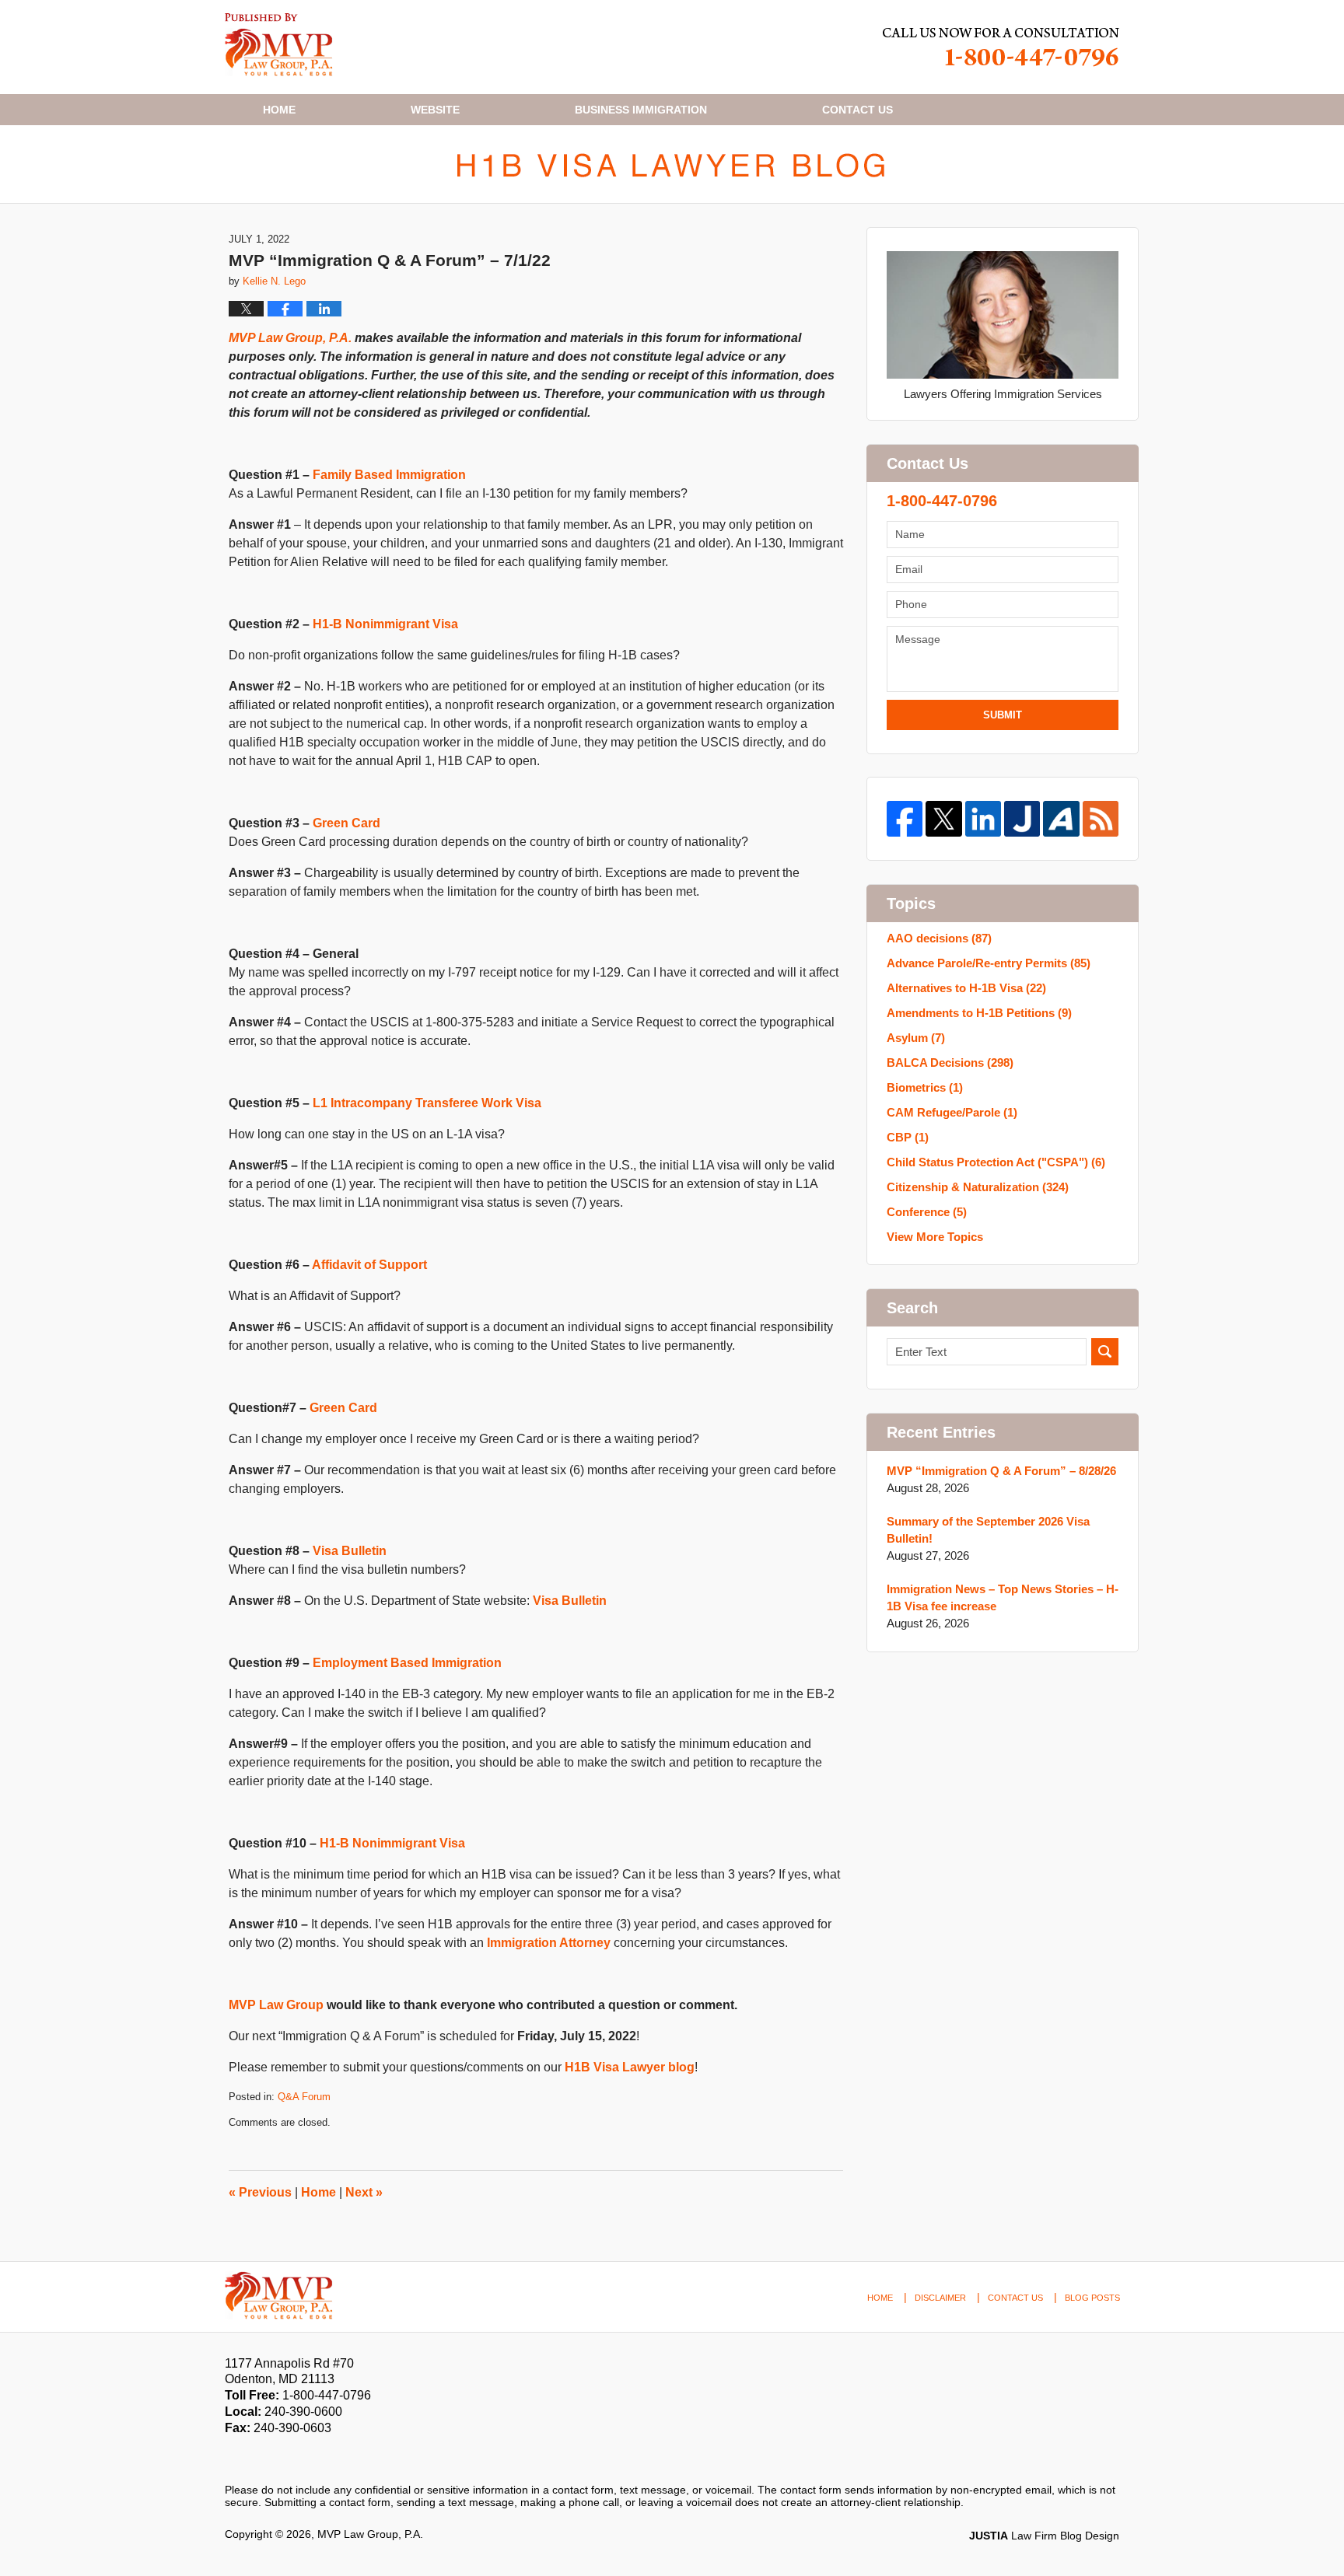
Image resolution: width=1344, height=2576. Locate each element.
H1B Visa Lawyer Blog (279, 45)
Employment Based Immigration (407, 1663)
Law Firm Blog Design (1044, 2536)
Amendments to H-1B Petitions (979, 1013)
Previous (260, 2192)
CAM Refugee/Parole (952, 1112)
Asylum (916, 1038)
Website (435, 110)
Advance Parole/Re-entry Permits (989, 963)
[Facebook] (905, 819)
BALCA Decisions (950, 1063)
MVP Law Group (276, 2005)
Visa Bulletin (350, 1551)
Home (279, 110)
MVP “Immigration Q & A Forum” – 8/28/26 (1001, 1471)
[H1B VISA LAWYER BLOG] (672, 164)
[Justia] (1022, 819)
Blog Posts (1092, 2298)
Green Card (346, 823)
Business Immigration (641, 110)
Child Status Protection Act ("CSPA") (996, 1162)
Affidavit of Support (369, 1265)
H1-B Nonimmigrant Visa (385, 624)
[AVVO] (1061, 819)
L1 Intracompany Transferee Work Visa (427, 1103)
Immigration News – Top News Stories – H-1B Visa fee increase (1003, 1597)
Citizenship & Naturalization (978, 1187)
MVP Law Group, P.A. (290, 338)
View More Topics (935, 1237)
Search (1105, 1352)
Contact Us (1015, 2298)
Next (364, 2192)
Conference (927, 1212)
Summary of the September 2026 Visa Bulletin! (988, 1530)
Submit (1003, 715)
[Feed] (1101, 819)
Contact (857, 110)
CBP (908, 1137)
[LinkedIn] (983, 819)
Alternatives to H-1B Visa (966, 988)
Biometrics (925, 1087)
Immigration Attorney (549, 1943)
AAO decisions (939, 938)
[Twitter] (943, 819)
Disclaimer (940, 2298)
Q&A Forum (304, 2097)
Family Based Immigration (389, 475)
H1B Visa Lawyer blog (630, 2067)
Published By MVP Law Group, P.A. (1001, 47)
